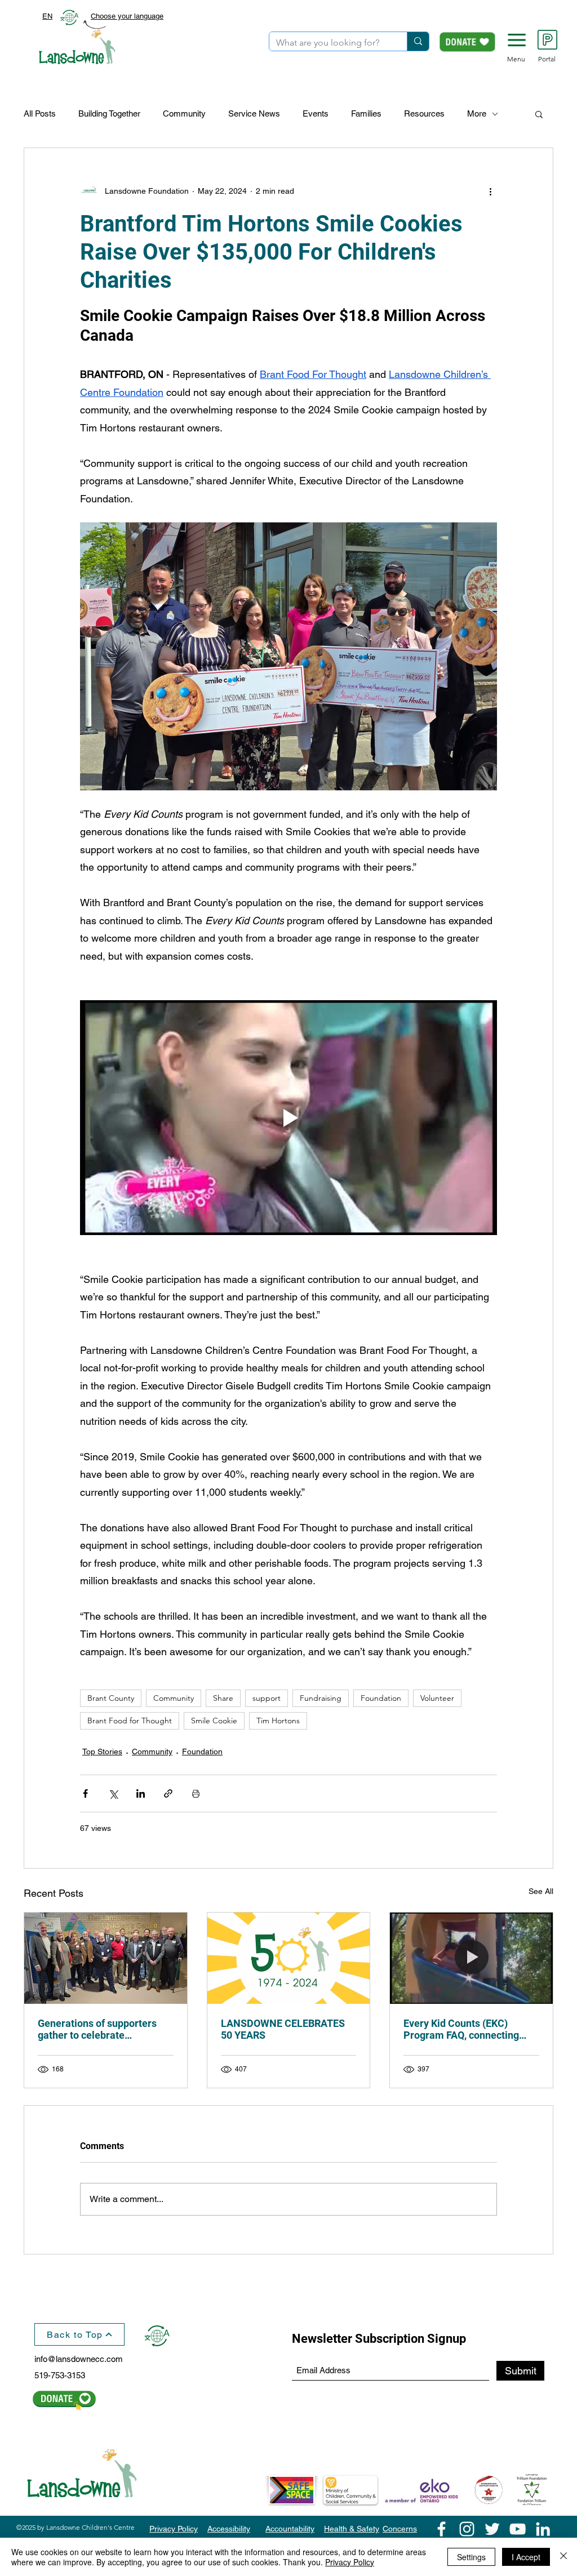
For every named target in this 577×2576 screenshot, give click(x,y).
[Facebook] (441, 2529)
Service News (254, 113)
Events (316, 113)
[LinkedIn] (543, 2529)
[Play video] (288, 1117)
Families (366, 113)
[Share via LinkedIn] (141, 1793)
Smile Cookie (214, 1721)
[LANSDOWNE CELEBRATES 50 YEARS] (289, 1958)
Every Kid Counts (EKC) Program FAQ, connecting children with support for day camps (468, 2029)
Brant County (111, 1698)
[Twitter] (492, 2529)
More (477, 113)
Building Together (109, 113)
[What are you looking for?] (418, 41)
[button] (517, 40)
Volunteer (437, 1698)
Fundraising (321, 1698)
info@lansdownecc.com (79, 2359)
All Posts (40, 113)
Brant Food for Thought (130, 1721)
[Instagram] (467, 2529)
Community (184, 113)
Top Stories (102, 1751)
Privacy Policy (350, 2562)
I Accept (526, 2557)
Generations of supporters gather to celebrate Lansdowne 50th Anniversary (104, 2029)
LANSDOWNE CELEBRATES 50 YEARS (283, 2029)
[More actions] (490, 191)
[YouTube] (518, 2529)
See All (541, 1891)
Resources (424, 113)
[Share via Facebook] (85, 1793)
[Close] (563, 2557)
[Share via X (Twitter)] (113, 1793)
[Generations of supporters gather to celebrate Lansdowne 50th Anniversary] (106, 1958)
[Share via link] (168, 1793)
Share (223, 1698)
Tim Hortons (278, 1721)
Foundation (381, 1698)
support (267, 1698)
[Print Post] (196, 1793)
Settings (471, 2557)
